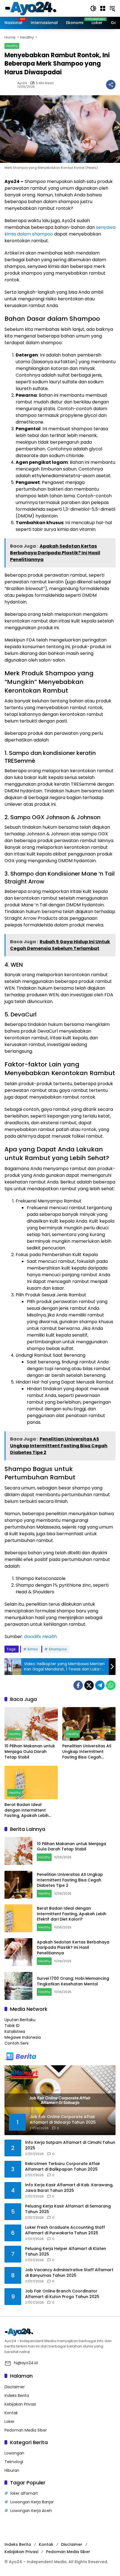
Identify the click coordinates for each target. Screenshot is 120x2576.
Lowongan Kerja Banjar (32, 2502)
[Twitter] (89, 1685)
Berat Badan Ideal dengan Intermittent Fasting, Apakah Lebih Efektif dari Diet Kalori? (27, 1810)
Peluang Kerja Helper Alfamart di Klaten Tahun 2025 (66, 2251)
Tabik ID (12, 2026)
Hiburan (12, 2470)
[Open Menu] (103, 8)
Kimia (33, 1649)
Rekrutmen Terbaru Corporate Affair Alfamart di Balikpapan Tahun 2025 (63, 2167)
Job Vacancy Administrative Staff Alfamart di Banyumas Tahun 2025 (69, 2273)
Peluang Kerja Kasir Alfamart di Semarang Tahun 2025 (68, 2209)
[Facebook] (78, 1685)
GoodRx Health (40, 1637)
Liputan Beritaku (20, 2020)
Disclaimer (15, 2387)
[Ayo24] (37, 8)
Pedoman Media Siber (26, 2430)
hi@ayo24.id (26, 2363)
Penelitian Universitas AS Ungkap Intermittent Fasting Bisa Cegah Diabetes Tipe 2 (87, 1752)
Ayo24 (22, 83)
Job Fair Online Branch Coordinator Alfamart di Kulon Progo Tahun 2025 (62, 2294)
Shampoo (58, 1649)
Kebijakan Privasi (20, 2404)
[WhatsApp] (111, 1685)
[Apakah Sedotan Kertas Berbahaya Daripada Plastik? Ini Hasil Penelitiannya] (18, 1952)
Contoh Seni (16, 2043)
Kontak (11, 2413)
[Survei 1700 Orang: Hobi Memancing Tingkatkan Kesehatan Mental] (18, 1986)
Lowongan (14, 2453)
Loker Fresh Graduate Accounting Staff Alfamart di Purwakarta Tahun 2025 (65, 2230)
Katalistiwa (15, 2031)
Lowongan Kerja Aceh (31, 2511)
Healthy (12, 46)
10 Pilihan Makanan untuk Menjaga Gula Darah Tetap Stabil (30, 1752)
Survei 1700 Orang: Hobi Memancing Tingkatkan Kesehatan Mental (73, 1981)
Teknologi (14, 2462)
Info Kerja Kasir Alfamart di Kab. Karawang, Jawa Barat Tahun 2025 (69, 2188)
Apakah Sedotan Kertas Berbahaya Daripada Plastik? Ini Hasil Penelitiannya (73, 1948)
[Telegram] (100, 1685)
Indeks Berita (17, 2396)
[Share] (111, 85)
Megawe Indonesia (23, 2037)
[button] (93, 8)
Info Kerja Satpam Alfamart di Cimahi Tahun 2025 (70, 2145)
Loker (9, 2421)
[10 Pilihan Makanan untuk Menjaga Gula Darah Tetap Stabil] (31, 1724)
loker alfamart (24, 2493)
